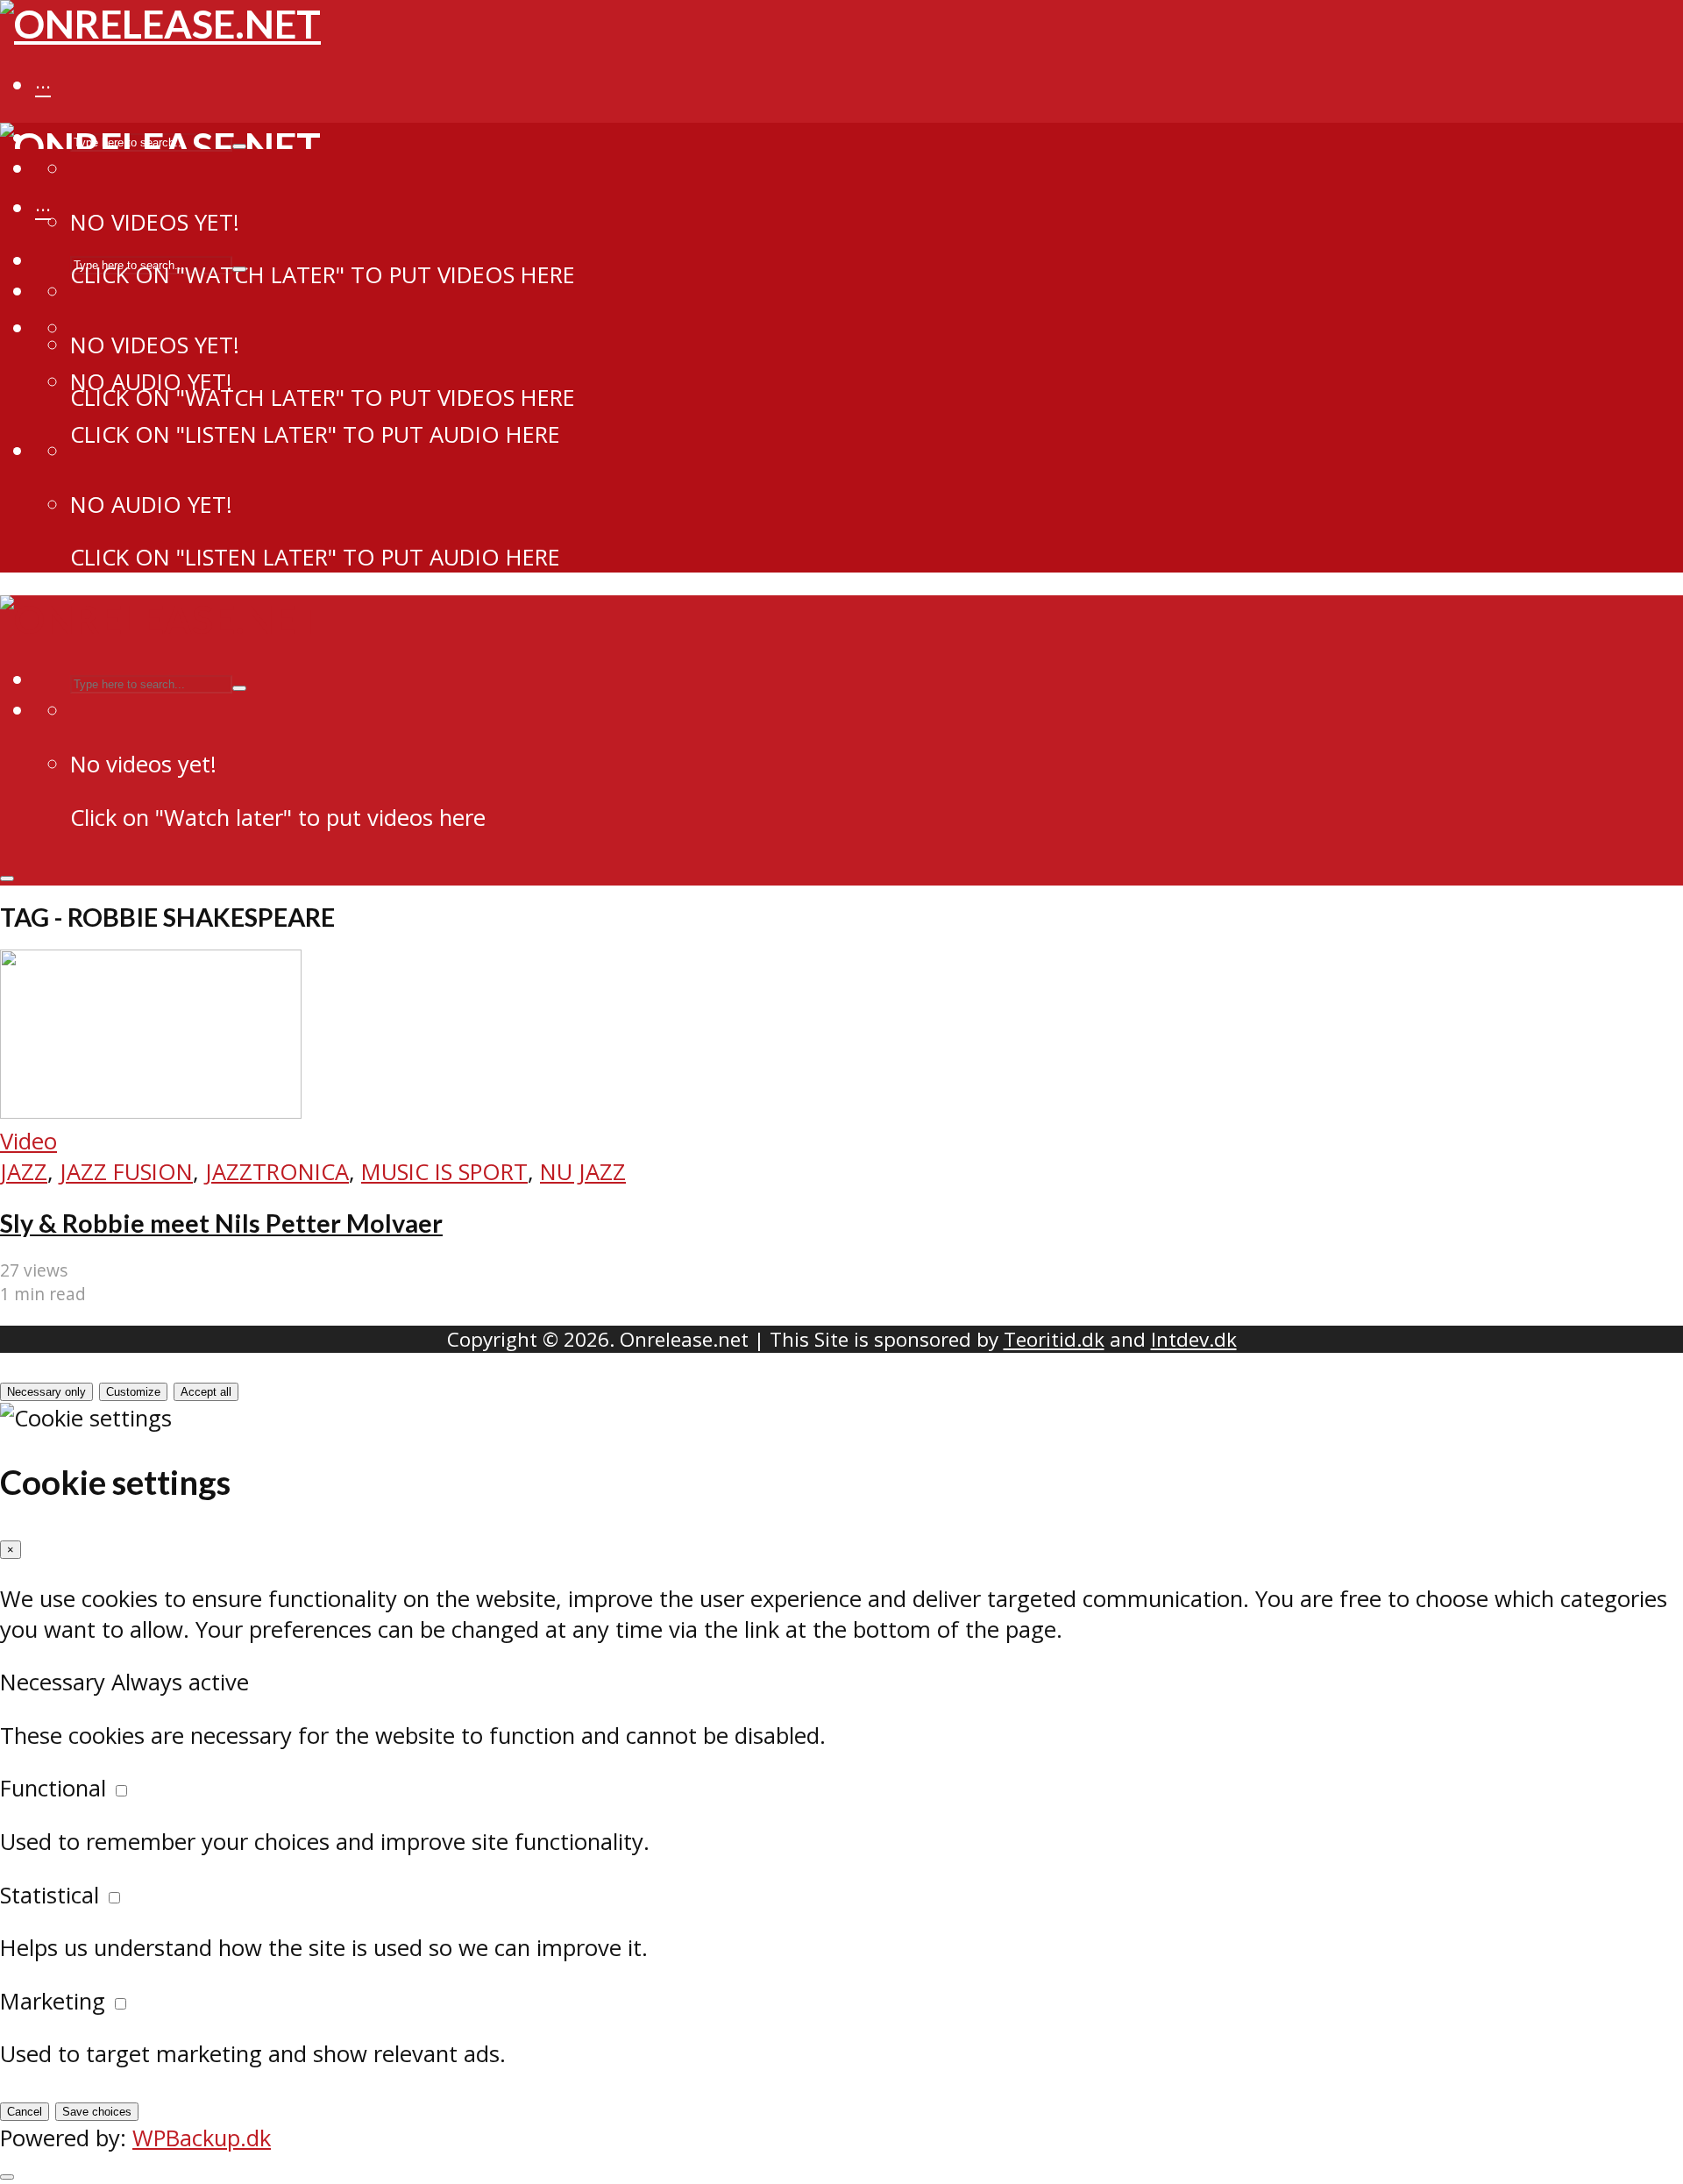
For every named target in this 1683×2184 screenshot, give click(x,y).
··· (43, 87)
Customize (133, 1392)
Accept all (206, 1392)
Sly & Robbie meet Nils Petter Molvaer (221, 1223)
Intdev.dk (1194, 1339)
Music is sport (444, 1172)
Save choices (97, 2112)
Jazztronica (277, 1172)
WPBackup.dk (202, 2138)
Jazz (24, 1172)
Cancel (25, 2112)
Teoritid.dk (1054, 1339)
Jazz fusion (126, 1172)
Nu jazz (583, 1172)
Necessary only (46, 1392)
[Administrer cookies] (7, 2177)
